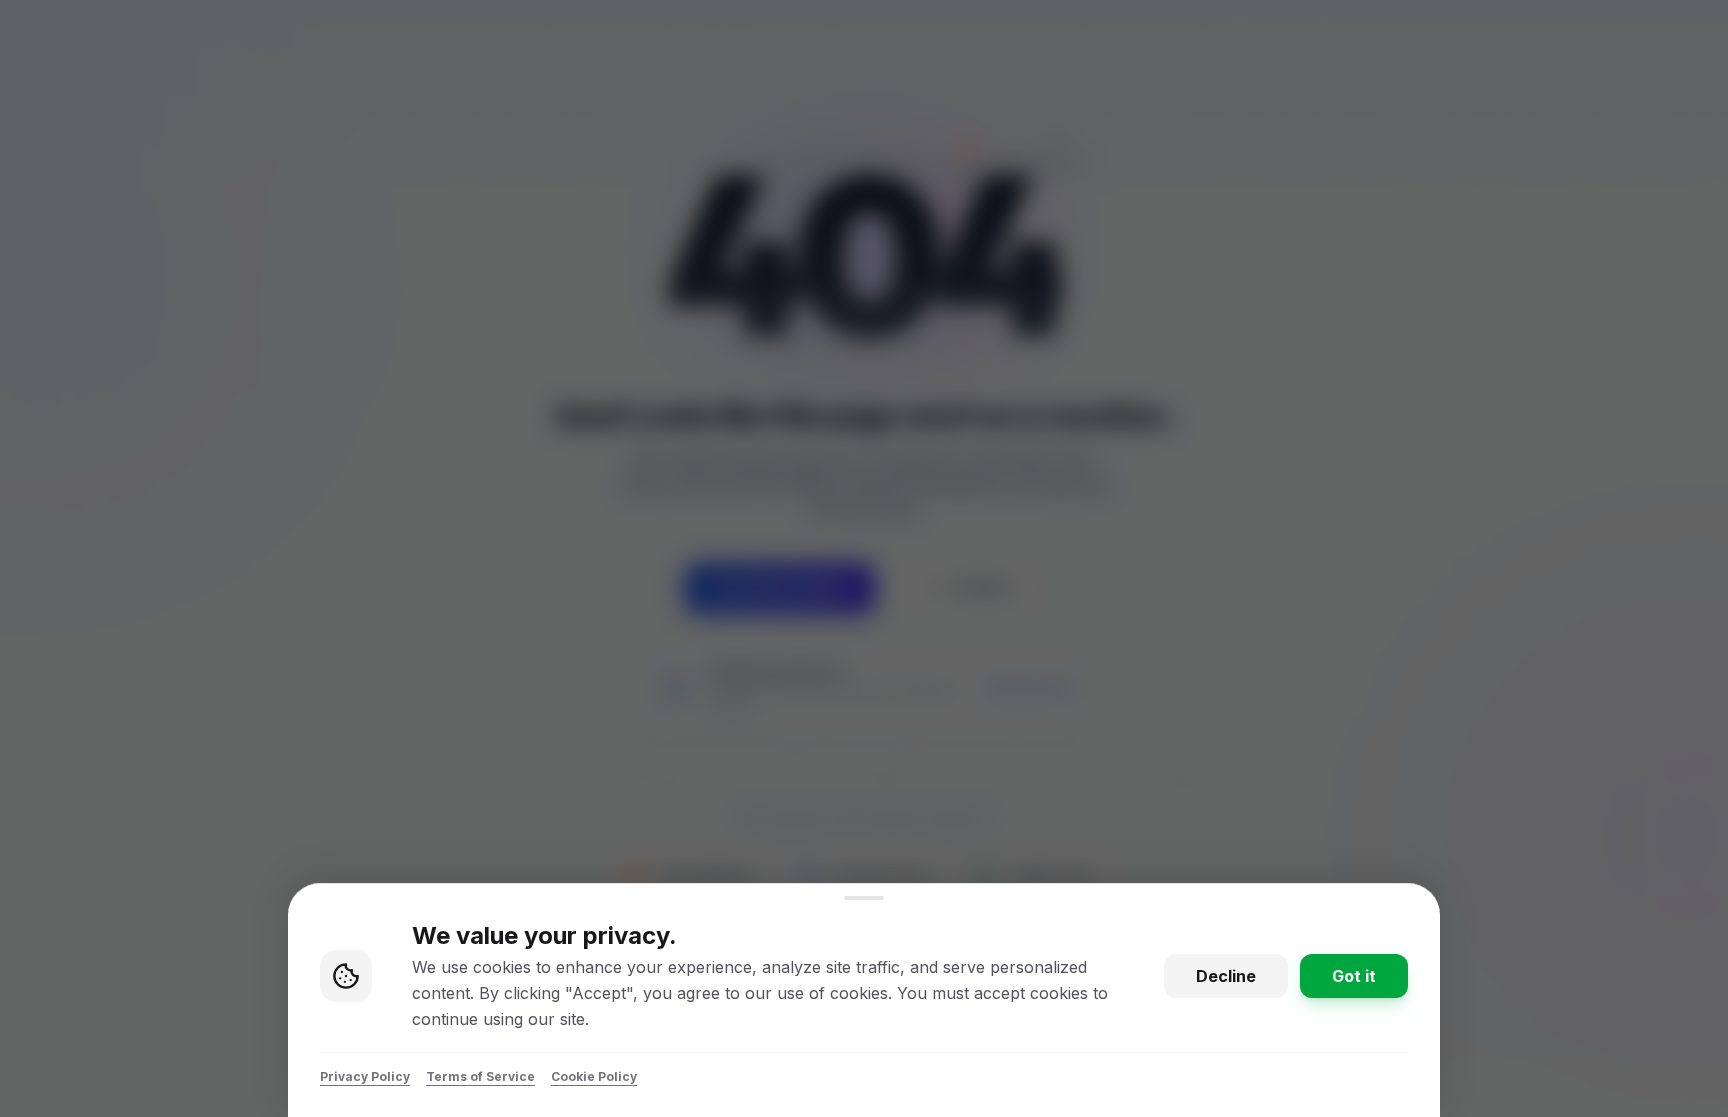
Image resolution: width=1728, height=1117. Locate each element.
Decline (1226, 976)
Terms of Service (480, 1076)
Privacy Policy (365, 1076)
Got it (1354, 976)
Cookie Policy (594, 1076)
